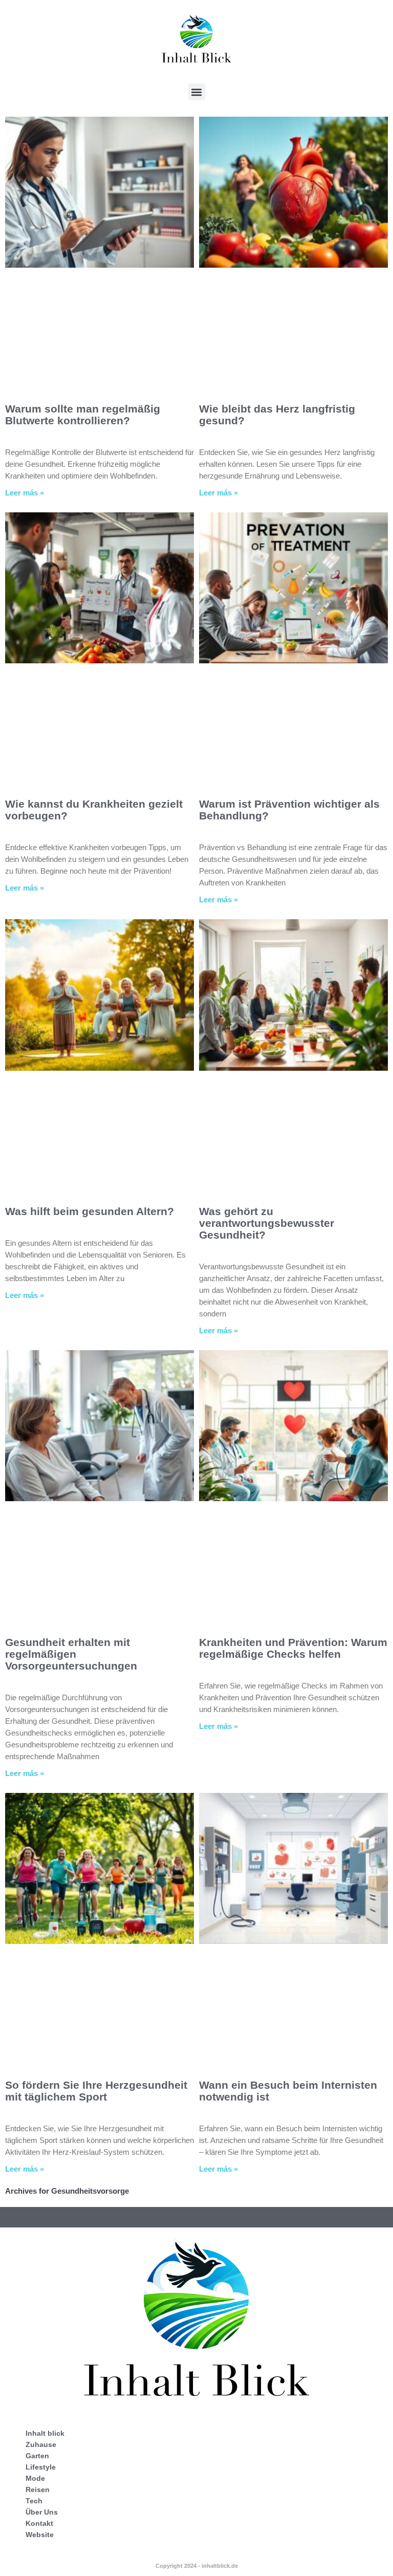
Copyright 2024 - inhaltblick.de (197, 2566)
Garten (37, 2456)
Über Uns (42, 2512)
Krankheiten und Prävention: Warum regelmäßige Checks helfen (293, 1648)
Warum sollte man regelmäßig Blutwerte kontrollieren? (83, 415)
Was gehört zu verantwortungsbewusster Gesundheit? (267, 1223)
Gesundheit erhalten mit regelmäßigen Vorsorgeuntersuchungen (71, 1654)
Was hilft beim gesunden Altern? (90, 1211)
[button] (197, 92)
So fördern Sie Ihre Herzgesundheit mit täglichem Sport (96, 2091)
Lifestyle (41, 2467)
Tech (34, 2501)
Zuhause (41, 2444)
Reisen (38, 2490)
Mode (35, 2478)
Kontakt (39, 2523)
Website (40, 2535)
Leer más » (25, 493)
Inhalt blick (45, 2433)
